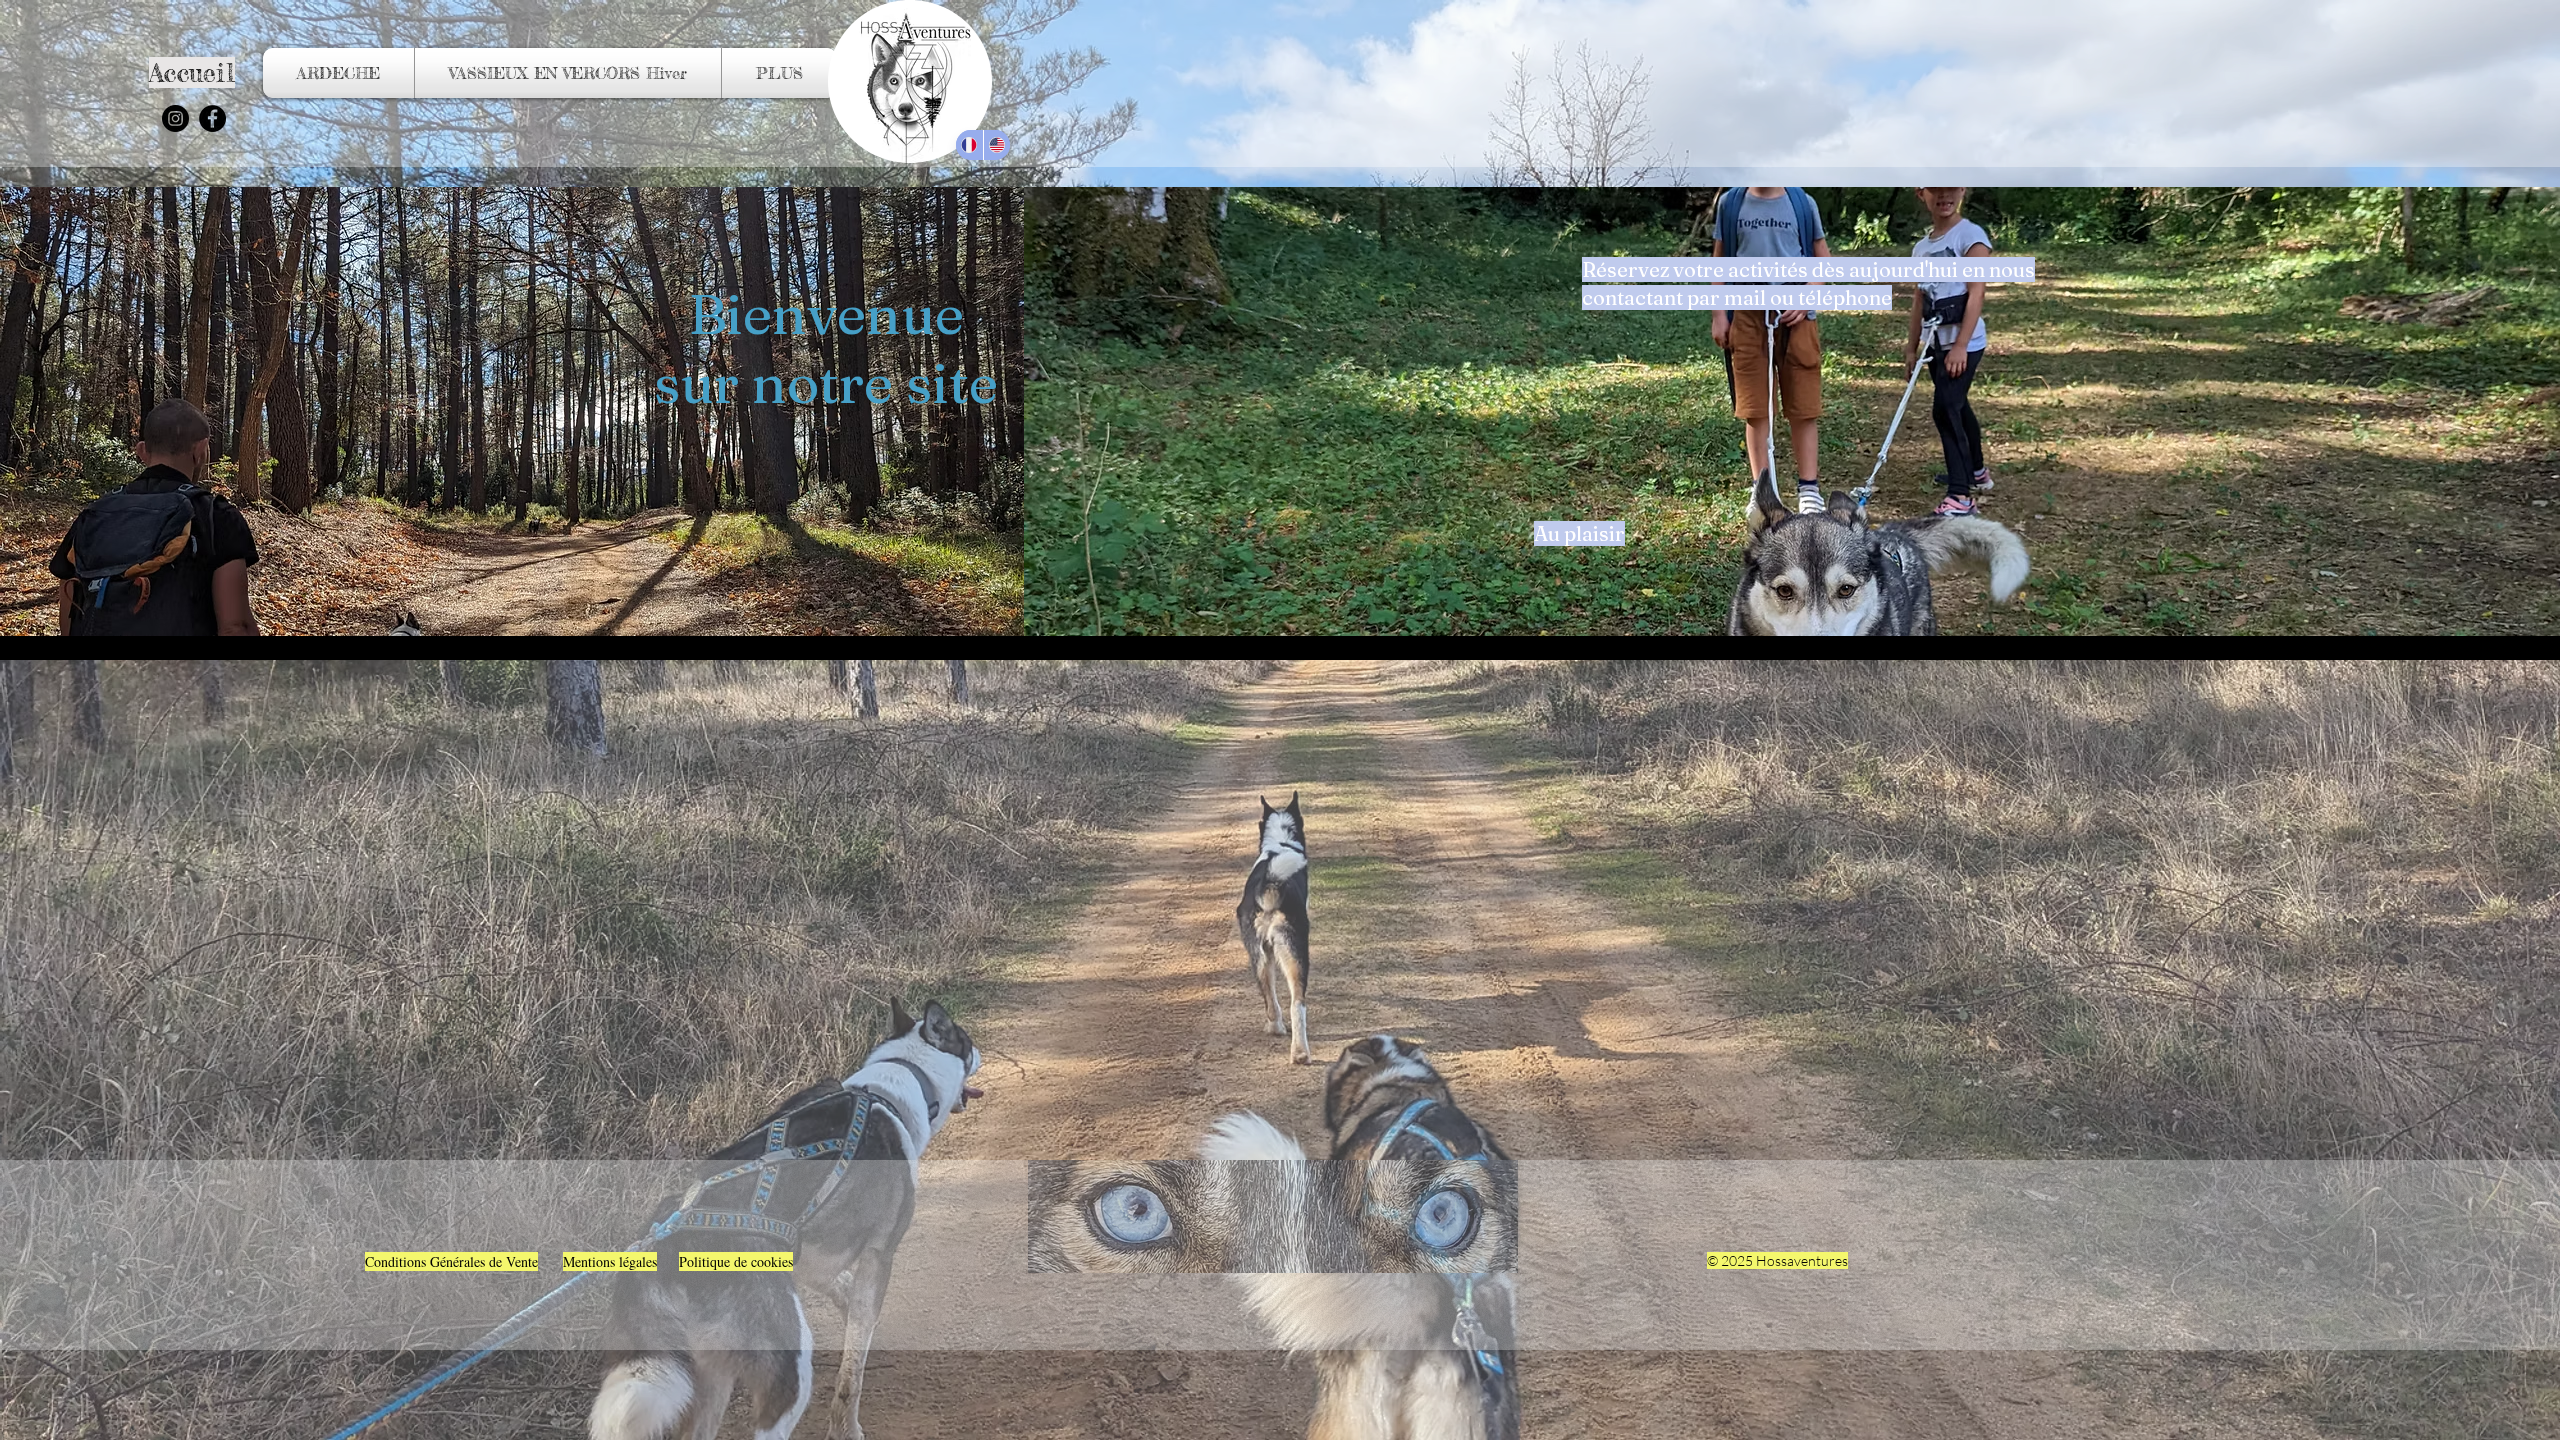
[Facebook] (212, 118)
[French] (969, 145)
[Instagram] (175, 118)
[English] (997, 145)
